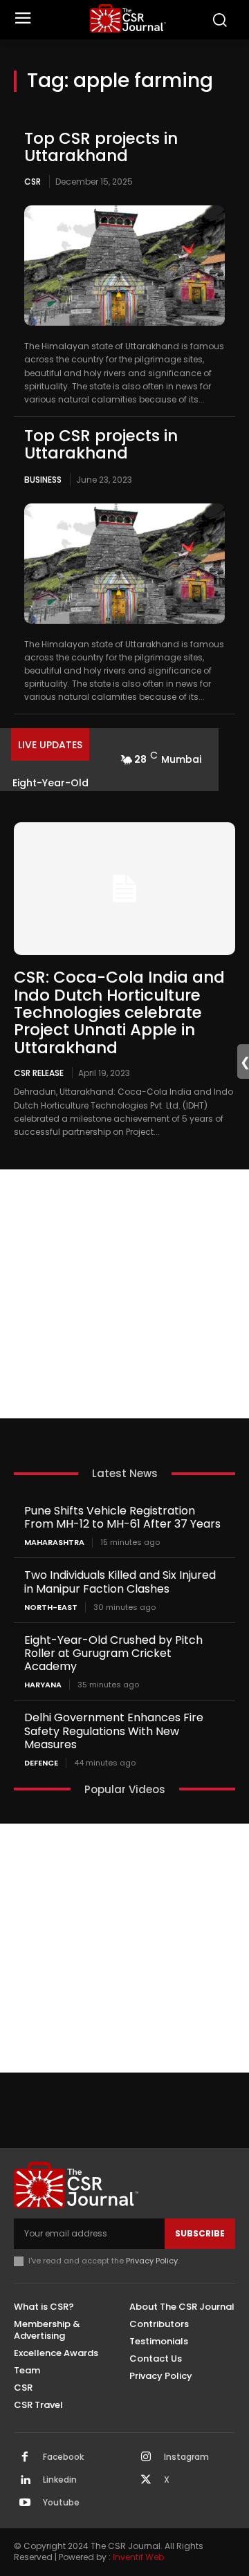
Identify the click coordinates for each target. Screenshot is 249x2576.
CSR (33, 182)
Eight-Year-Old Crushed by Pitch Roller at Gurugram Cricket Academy (113, 1653)
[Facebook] (25, 2458)
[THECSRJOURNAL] (128, 18)
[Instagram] (146, 2458)
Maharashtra (54, 1542)
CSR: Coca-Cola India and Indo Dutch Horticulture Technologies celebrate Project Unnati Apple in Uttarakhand (119, 1012)
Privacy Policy (152, 2261)
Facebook (63, 2457)
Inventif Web (138, 2557)
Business (43, 480)
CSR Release (39, 1073)
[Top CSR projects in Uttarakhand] (124, 266)
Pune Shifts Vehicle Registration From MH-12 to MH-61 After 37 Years (122, 1517)
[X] (146, 2481)
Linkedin (60, 2480)
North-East (51, 1607)
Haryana (43, 1685)
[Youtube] (25, 2503)
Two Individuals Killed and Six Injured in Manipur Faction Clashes (120, 1582)
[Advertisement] (124, 1294)
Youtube (61, 2503)
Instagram (186, 2457)
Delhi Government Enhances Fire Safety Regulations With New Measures (114, 1731)
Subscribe (200, 2233)
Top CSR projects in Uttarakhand (101, 147)
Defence (41, 1763)
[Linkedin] (25, 2481)
